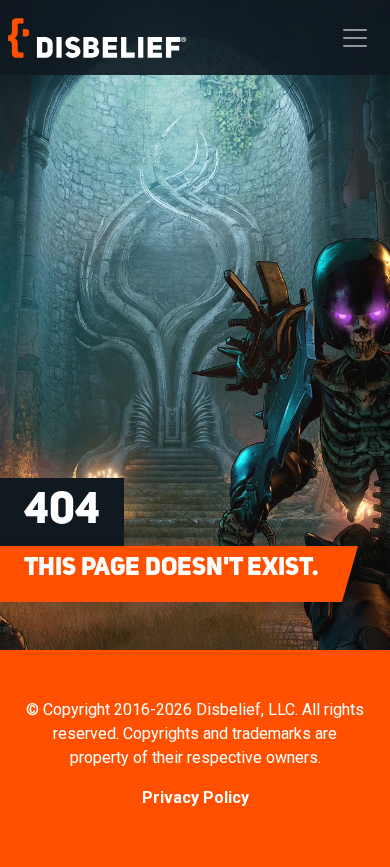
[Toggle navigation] (355, 38)
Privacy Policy (195, 797)
